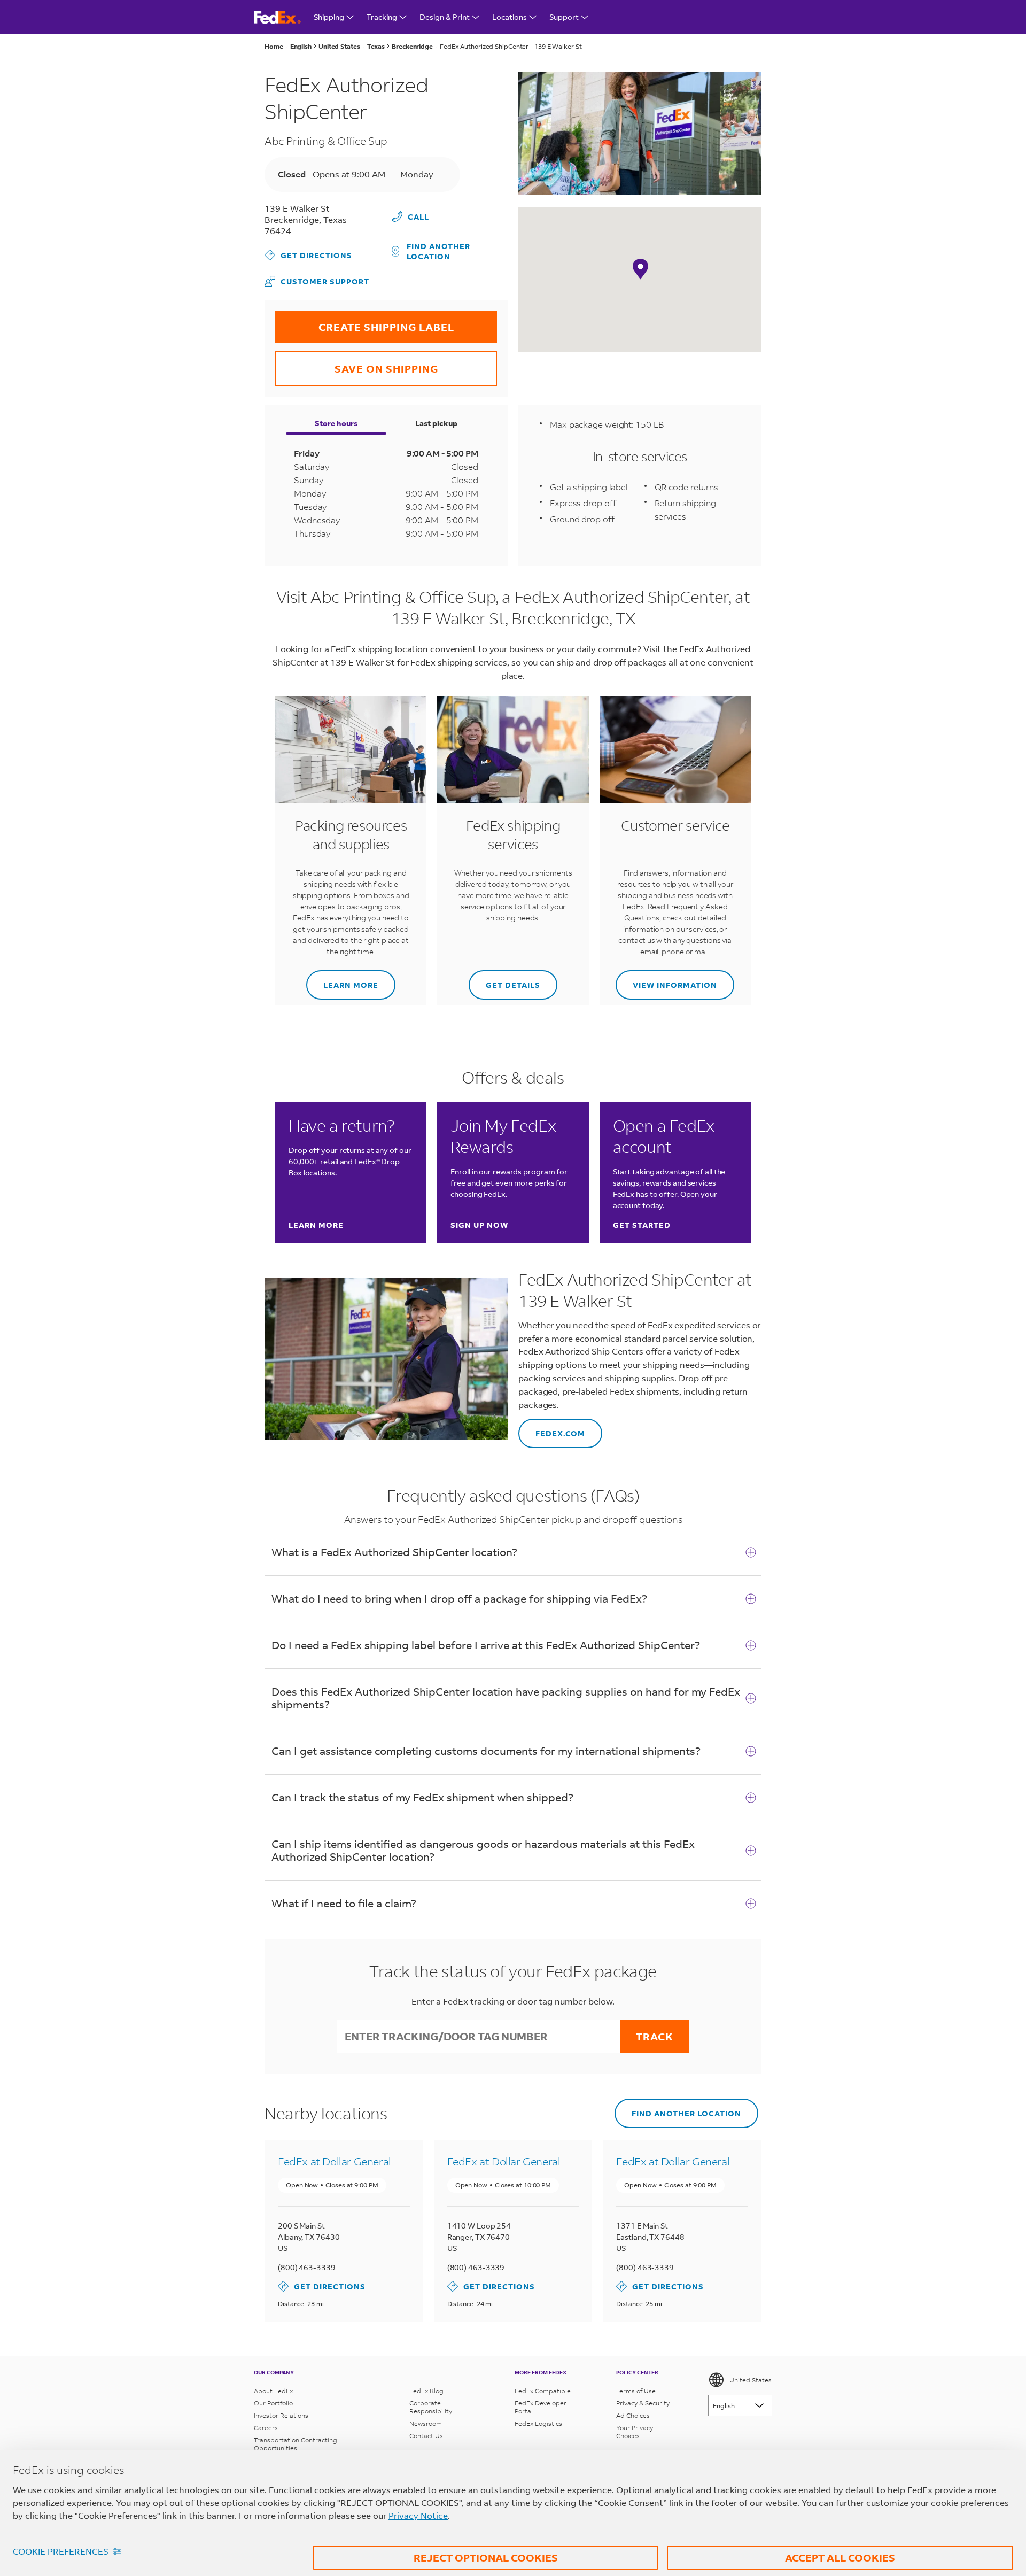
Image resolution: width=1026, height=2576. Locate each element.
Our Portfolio (273, 2403)
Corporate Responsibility (431, 2407)
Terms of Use (636, 2391)
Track (655, 2036)
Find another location (438, 251)
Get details (504, 980)
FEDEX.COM (552, 1429)
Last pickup (436, 423)
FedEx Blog (426, 2391)
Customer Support (317, 281)
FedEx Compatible (543, 2391)
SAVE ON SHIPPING (357, 363)
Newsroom (426, 2423)
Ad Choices (633, 2415)
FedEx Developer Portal (541, 2407)
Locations (510, 17)
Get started (642, 1225)
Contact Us (426, 2436)
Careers (266, 2428)
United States (751, 2380)
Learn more (342, 980)
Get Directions (308, 255)
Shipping (329, 17)
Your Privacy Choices (635, 2432)
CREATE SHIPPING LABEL (365, 322)
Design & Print (445, 17)
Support (564, 17)
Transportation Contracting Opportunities (296, 2444)
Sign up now (479, 1225)
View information (666, 980)
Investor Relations (281, 2415)
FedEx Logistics (538, 2423)
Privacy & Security (643, 2403)
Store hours (336, 423)
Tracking (382, 17)
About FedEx (273, 2391)
